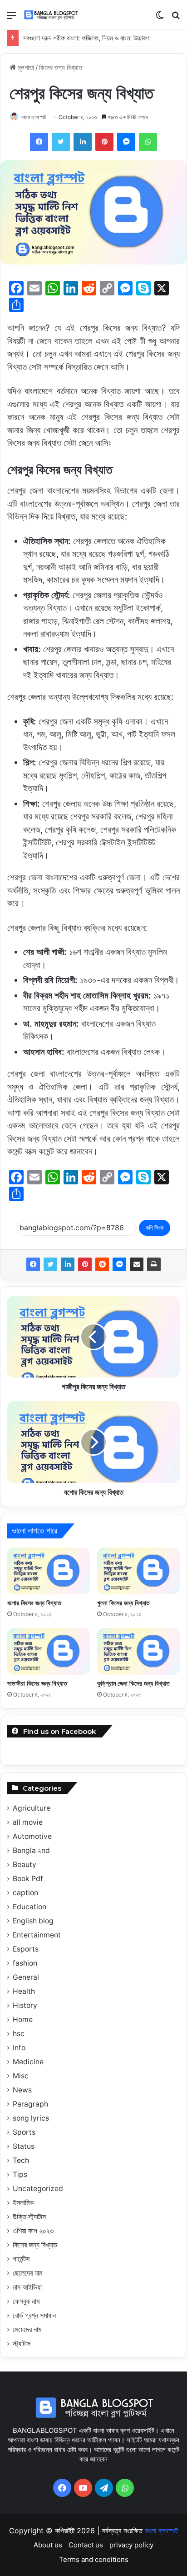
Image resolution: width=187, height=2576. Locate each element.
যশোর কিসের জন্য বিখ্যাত (34, 1603)
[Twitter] (50, 1264)
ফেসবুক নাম (26, 2301)
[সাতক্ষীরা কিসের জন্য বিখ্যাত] (49, 1651)
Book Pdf (28, 1879)
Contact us (86, 2545)
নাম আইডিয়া (27, 2287)
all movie (28, 1822)
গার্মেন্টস (21, 2259)
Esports (26, 1949)
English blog (33, 1921)
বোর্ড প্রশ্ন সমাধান (34, 2315)
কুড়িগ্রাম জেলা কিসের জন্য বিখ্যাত (133, 1683)
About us (48, 2545)
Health (24, 1991)
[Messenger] (119, 1264)
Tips (20, 2174)
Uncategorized (38, 2189)
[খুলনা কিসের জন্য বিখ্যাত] (138, 1571)
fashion (25, 1963)
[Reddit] (102, 1264)
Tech (21, 2160)
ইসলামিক (23, 2203)
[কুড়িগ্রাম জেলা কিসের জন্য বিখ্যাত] (138, 1651)
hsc (19, 2034)
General (26, 1977)
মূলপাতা (25, 67)
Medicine (28, 2062)
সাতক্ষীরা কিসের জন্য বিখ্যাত (37, 1683)
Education (30, 1907)
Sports (24, 2132)
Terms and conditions (94, 2559)
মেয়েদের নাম (27, 2329)
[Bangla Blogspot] (56, 15)
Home (23, 2019)
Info (19, 2048)
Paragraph (30, 2104)
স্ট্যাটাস (22, 2344)
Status (24, 2146)
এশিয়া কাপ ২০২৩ (33, 2231)
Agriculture (32, 1808)
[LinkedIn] (68, 1264)
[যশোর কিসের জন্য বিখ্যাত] (49, 1571)
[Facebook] (33, 1264)
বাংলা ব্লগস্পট (34, 117)
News (22, 2090)
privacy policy (131, 2545)
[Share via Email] (137, 1264)
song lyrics (31, 2118)
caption (25, 1893)
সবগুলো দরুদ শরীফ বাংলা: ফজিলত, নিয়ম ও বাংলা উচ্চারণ (86, 38)
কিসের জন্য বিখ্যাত (61, 67)
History (25, 2005)
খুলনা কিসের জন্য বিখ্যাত (123, 1603)
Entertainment (37, 1935)
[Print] (154, 1264)
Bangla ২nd (31, 1850)
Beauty (25, 1865)
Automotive (32, 1836)
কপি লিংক (155, 1228)
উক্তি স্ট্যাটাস (29, 2217)
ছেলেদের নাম (27, 2273)
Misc (21, 2076)
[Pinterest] (85, 1264)
